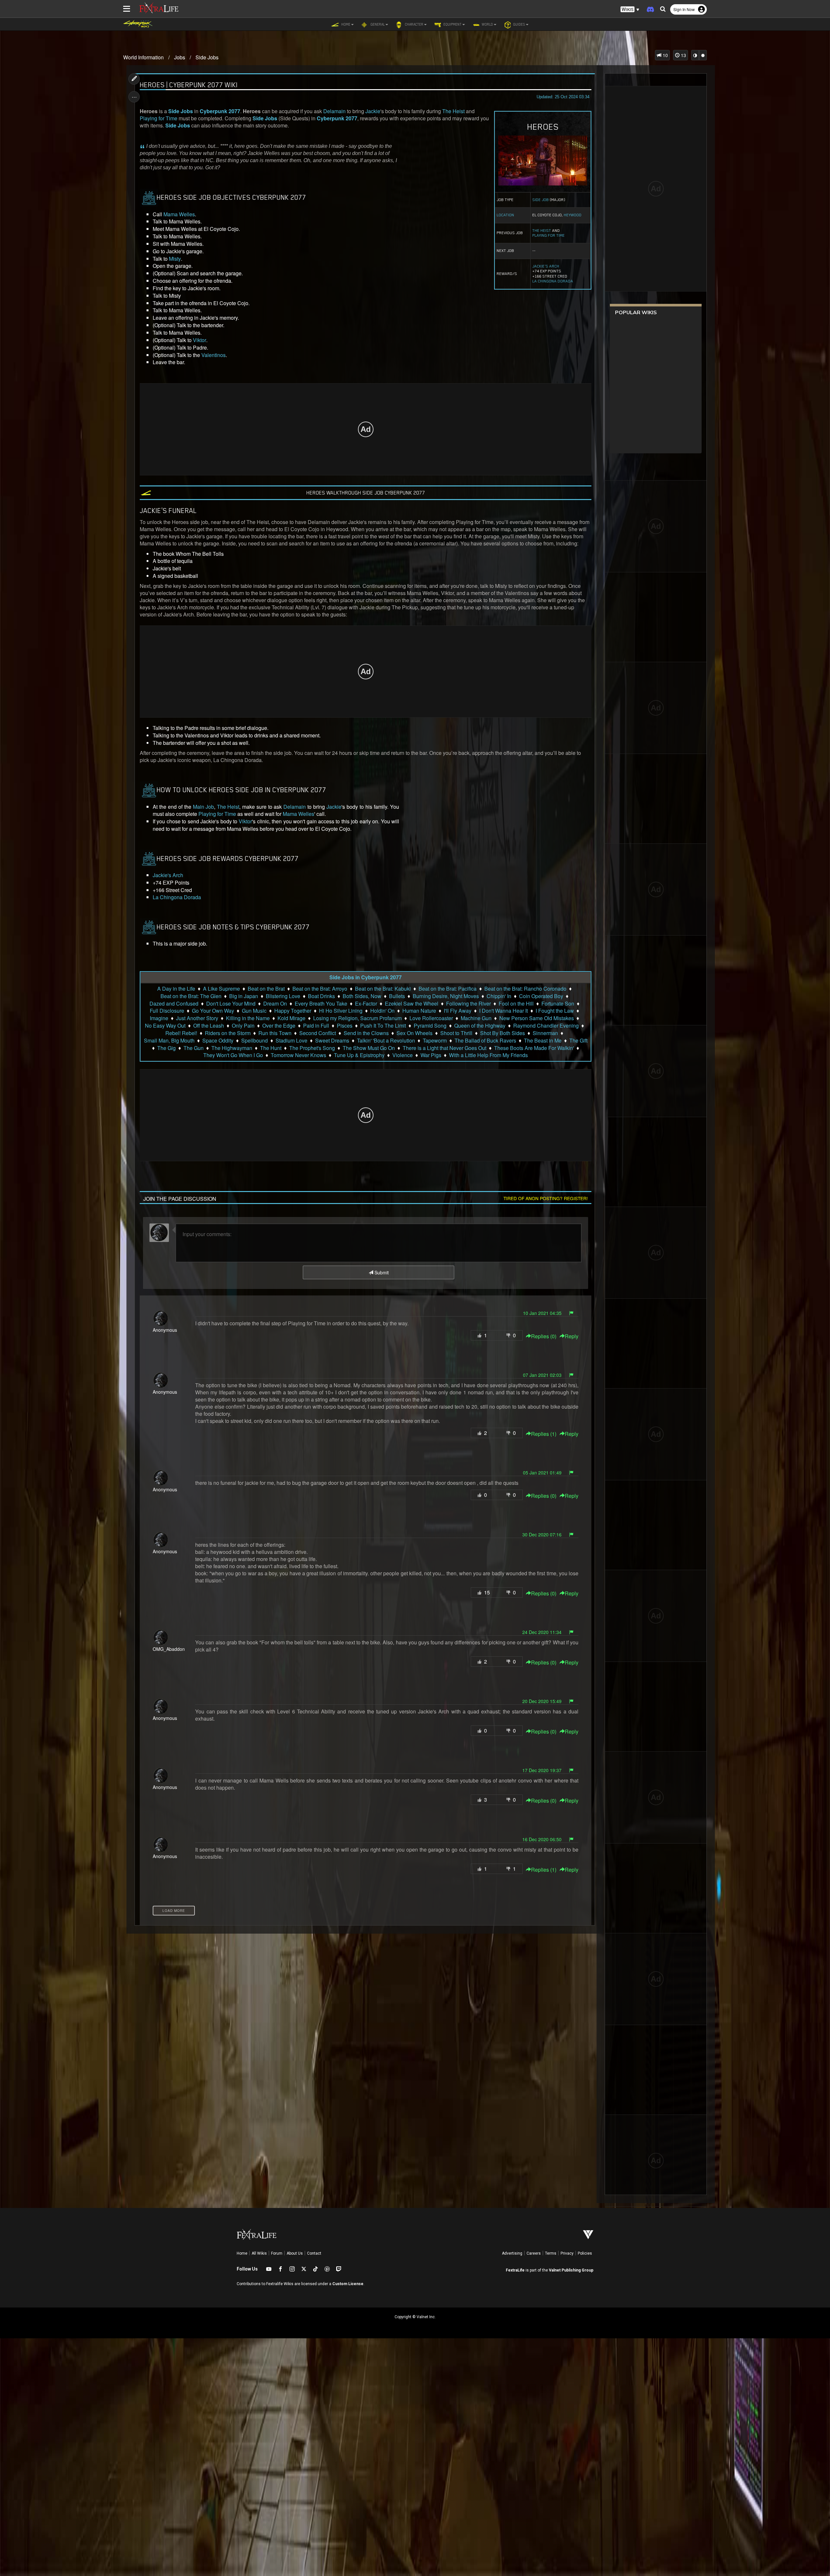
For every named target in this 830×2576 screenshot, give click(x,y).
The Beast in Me (543, 1041)
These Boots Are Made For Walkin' (534, 1048)
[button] (630, 10)
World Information (143, 57)
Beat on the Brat (266, 989)
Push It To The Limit (383, 1026)
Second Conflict (318, 1033)
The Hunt (271, 1048)
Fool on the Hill (516, 1004)
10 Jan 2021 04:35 (542, 1313)
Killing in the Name (248, 1018)
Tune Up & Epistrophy (359, 1055)
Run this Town (275, 1033)
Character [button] (414, 24)
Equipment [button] (452, 24)
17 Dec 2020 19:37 (542, 1770)
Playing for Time (549, 235)
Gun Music (254, 1011)
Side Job (541, 200)
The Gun (194, 1048)
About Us (295, 2253)
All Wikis (259, 2253)
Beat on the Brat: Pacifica (448, 989)
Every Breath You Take (321, 1004)
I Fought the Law (555, 1011)
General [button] (377, 24)
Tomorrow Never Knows (298, 1055)
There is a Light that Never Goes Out (445, 1048)
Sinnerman (545, 1033)
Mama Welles (179, 214)
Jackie (373, 111)
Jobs (180, 57)
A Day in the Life (176, 989)
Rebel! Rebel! (181, 1033)
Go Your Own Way (213, 1011)
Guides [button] (519, 24)
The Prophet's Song (312, 1048)
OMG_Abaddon (169, 1649)
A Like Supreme (221, 989)
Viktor (200, 340)
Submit (381, 1272)
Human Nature (419, 1011)
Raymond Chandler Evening (546, 1026)
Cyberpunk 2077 (220, 111)
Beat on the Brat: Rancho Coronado (525, 989)
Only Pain (243, 1026)
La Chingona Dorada (553, 281)
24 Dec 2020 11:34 (542, 1632)
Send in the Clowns (366, 1033)
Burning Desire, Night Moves (446, 996)
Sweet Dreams (332, 1041)
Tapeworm (435, 1041)
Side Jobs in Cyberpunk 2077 (366, 977)
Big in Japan (244, 996)
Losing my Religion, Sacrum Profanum (357, 1018)
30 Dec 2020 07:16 (542, 1534)
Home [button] (345, 24)
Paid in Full (316, 1026)
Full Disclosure (167, 1011)
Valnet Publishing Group (571, 2270)
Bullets (397, 996)
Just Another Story (197, 1018)
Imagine (159, 1018)
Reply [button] (572, 1336)
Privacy (567, 2253)
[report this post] (571, 1313)
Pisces (345, 1026)
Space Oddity (218, 1041)
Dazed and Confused (174, 1004)
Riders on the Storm (228, 1033)
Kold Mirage (291, 1018)
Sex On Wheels (415, 1033)
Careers (534, 2253)
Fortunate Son (558, 1004)
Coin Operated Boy (541, 996)
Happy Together (293, 1011)
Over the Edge (279, 1026)
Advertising (512, 2253)
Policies (585, 2253)
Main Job (203, 807)
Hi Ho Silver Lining (341, 1011)
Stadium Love (291, 1041)
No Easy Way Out (165, 1026)
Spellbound (255, 1041)
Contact (314, 2253)
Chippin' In (499, 996)
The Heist (542, 231)
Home (242, 2253)
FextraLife (515, 2270)
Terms (551, 2253)
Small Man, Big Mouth (169, 1041)
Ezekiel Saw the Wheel (412, 1004)
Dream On (275, 1004)
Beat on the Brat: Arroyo (320, 989)
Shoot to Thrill (456, 1033)
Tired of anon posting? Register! (546, 1198)
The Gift (578, 1041)
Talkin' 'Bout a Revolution (386, 1041)
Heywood (573, 215)
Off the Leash (209, 1026)
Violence (403, 1055)
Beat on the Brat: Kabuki (383, 989)
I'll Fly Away (458, 1011)
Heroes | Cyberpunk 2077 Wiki (189, 85)
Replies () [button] (544, 1336)
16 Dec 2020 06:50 (542, 1839)
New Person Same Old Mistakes (537, 1018)
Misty (175, 259)
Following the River (468, 1004)
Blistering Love (283, 996)
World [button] (487, 24)
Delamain (334, 111)
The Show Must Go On (369, 1048)
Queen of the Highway (480, 1026)
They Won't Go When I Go (233, 1055)
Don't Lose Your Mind (231, 1004)
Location (505, 215)
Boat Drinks (321, 996)
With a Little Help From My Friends (488, 1055)
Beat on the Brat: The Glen (191, 996)
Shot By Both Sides (503, 1033)
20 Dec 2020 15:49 (542, 1701)
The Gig (166, 1048)
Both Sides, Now (362, 996)
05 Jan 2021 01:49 (542, 1473)
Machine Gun (476, 1018)
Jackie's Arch (546, 266)
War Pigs (431, 1055)
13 (683, 55)
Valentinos (213, 355)
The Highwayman (232, 1048)
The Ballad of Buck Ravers (485, 1041)
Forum (277, 2253)
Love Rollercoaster (431, 1018)
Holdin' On (382, 1011)
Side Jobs (207, 57)
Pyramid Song (430, 1026)
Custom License (348, 2284)
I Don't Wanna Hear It (504, 1011)
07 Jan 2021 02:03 (542, 1375)
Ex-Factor (366, 1004)
